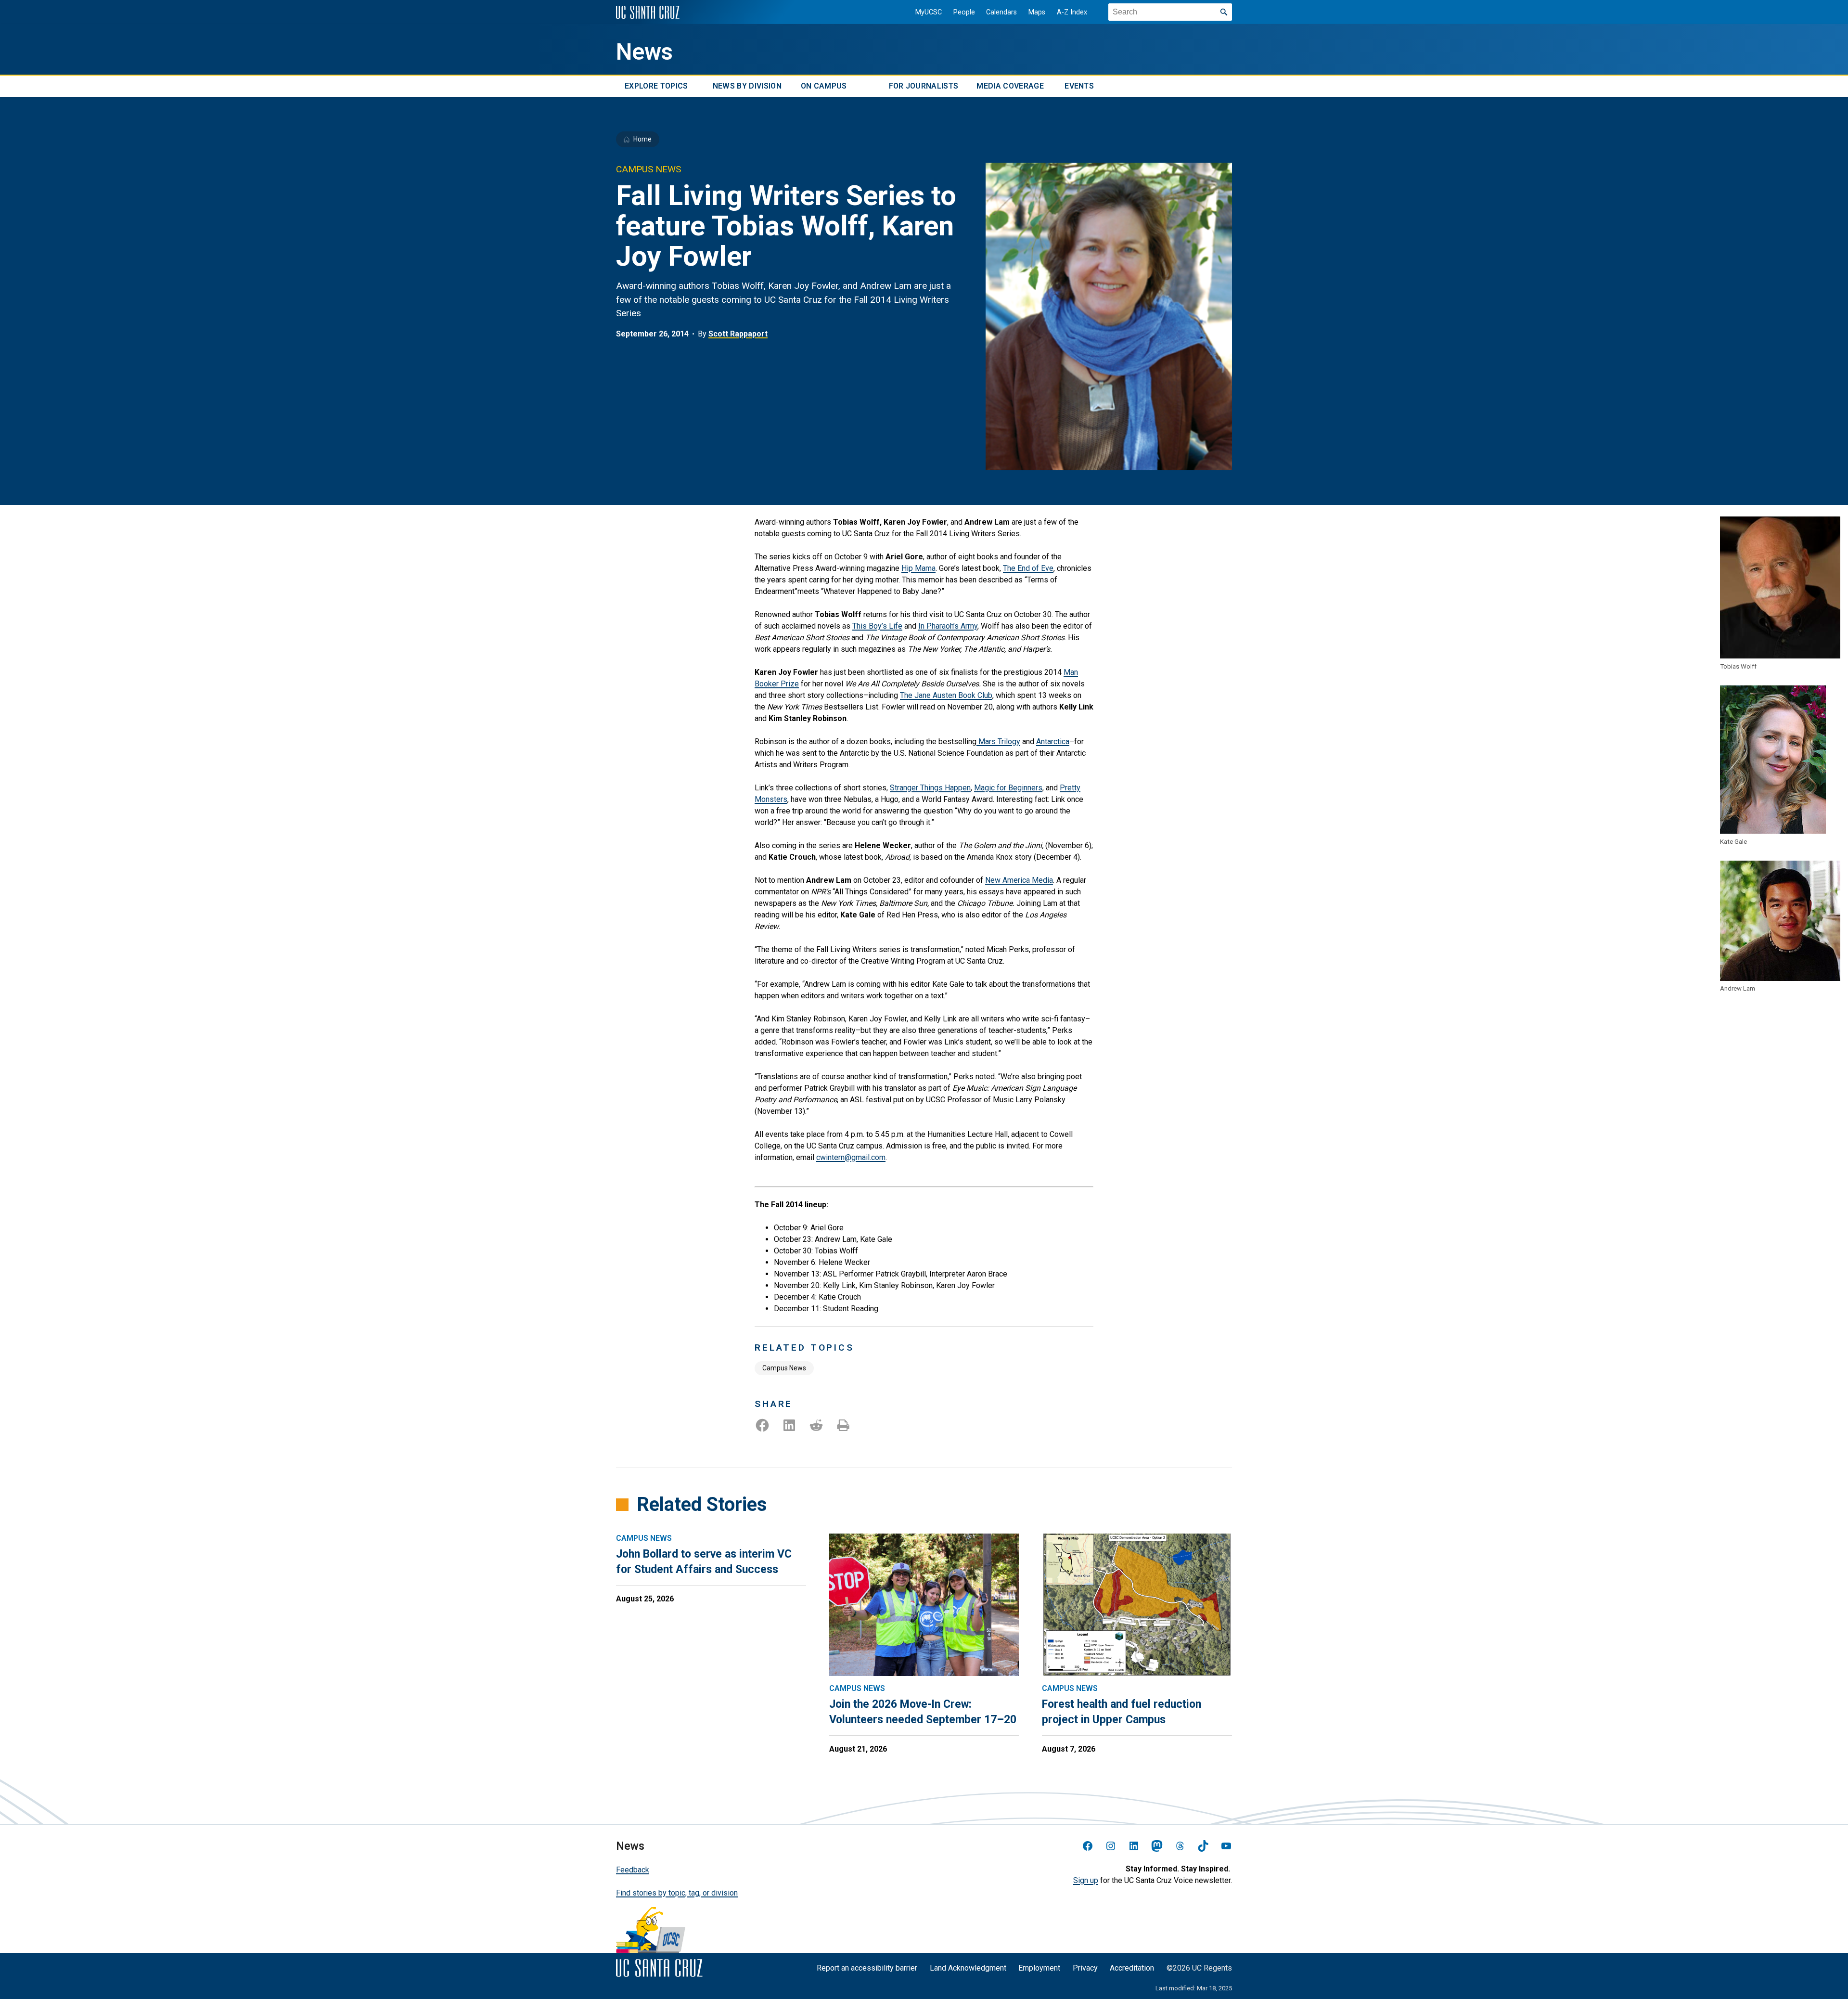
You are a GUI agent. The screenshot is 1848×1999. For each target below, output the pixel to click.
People (964, 12)
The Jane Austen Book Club (946, 695)
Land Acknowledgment (968, 1968)
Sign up (1086, 1880)
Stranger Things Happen (930, 788)
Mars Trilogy (998, 742)
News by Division (747, 86)
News (644, 52)
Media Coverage (1010, 86)
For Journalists (924, 86)
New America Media (1019, 880)
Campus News (784, 1368)
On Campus (824, 86)
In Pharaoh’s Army (948, 626)
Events (1079, 86)
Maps (1037, 12)
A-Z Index (1072, 12)
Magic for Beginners (1008, 788)
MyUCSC (929, 12)
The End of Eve (1028, 568)
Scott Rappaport (738, 334)
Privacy (1085, 1968)
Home (642, 139)
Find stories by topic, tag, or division (677, 1893)
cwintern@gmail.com (851, 1157)
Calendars (1001, 12)
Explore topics (656, 86)
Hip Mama (918, 568)
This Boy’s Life (877, 626)
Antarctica (1053, 742)
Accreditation (1132, 1968)
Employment (1039, 1968)
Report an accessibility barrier (867, 1968)
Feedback (633, 1870)
